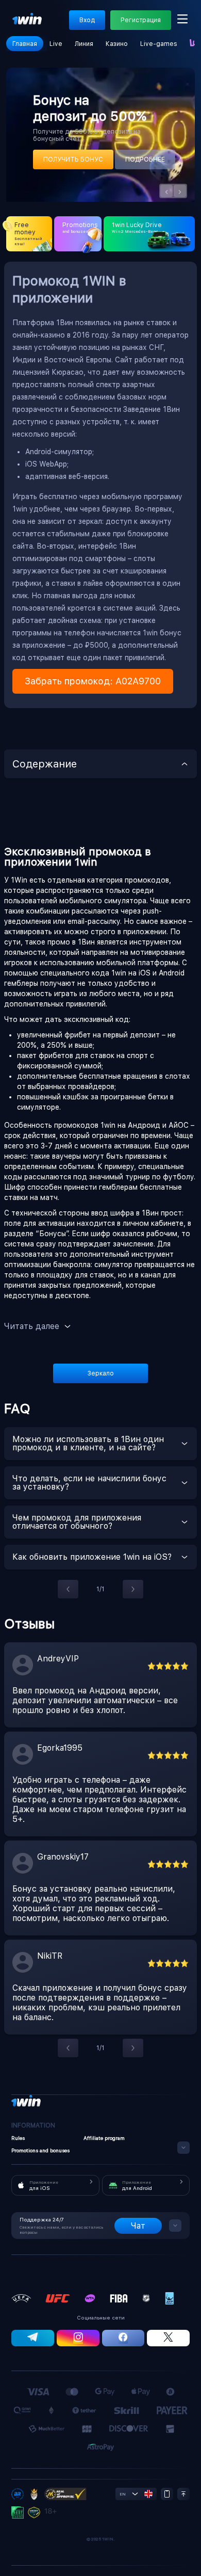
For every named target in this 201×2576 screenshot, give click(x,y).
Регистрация (141, 20)
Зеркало (101, 1373)
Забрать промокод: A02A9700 (93, 681)
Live (56, 44)
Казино (117, 44)
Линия (84, 44)
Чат (138, 2226)
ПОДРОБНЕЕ (145, 159)
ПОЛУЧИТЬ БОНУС (73, 159)
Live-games (159, 44)
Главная (25, 44)
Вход (87, 20)
